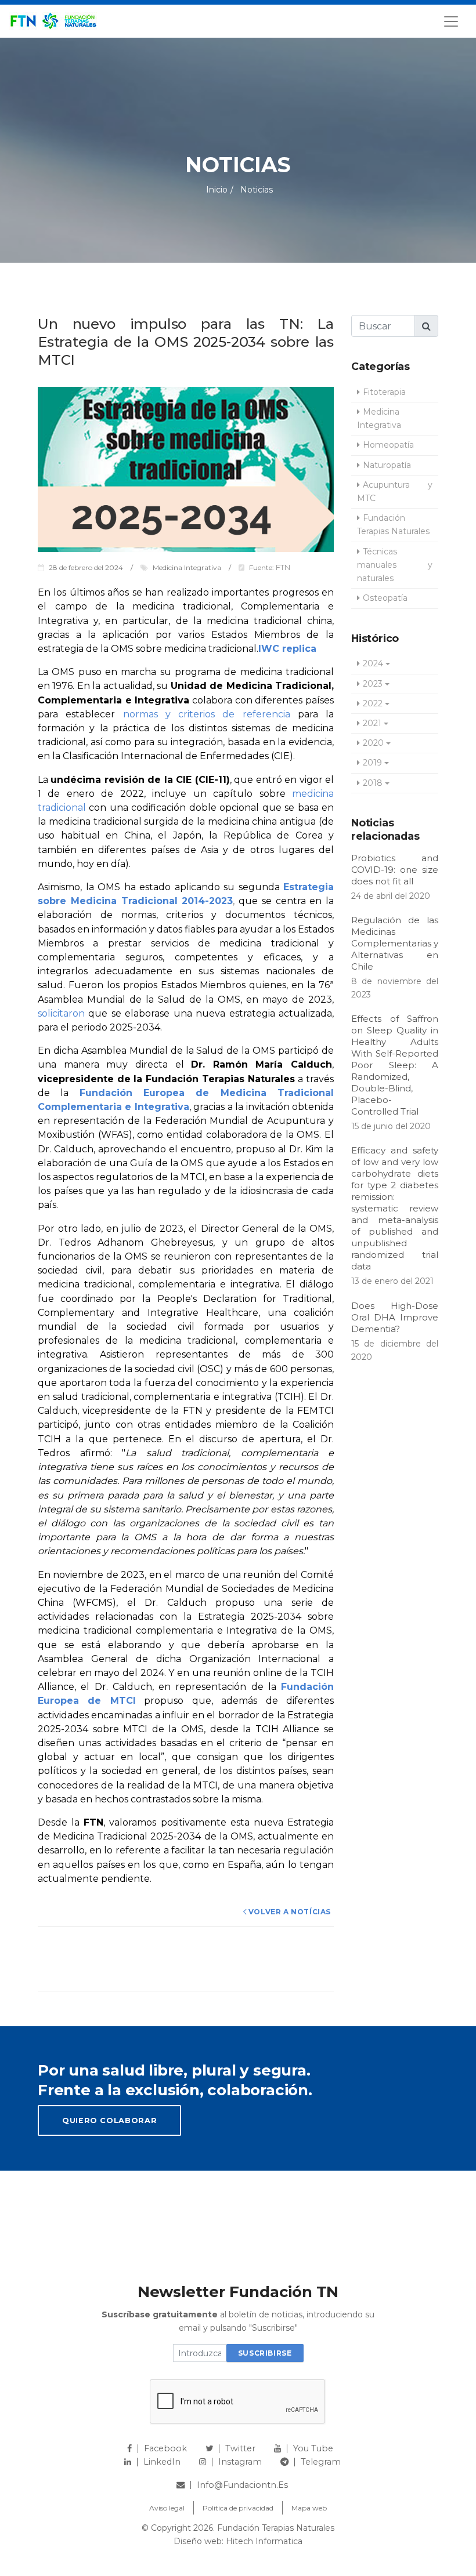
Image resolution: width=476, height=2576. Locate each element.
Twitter (240, 2448)
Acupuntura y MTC (395, 491)
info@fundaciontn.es (242, 2485)
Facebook (165, 2448)
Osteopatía (385, 598)
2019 (372, 763)
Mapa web (309, 2508)
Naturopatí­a (387, 465)
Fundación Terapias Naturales (393, 525)
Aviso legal (167, 2508)
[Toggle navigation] (451, 21)
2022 (373, 703)
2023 (373, 684)
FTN (283, 567)
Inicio (217, 190)
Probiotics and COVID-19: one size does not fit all (395, 870)
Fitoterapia (384, 392)
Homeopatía (388, 445)
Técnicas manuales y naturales (395, 565)
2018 (373, 783)
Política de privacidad (238, 2508)
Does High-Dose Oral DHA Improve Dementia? (395, 1317)
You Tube (313, 2448)
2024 (373, 663)
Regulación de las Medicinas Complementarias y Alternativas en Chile (395, 943)
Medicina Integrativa (379, 418)
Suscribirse (265, 2353)
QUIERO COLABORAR (109, 2120)
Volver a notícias (290, 1912)
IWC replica (287, 649)
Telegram (321, 2462)
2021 (372, 723)
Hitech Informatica (264, 2541)
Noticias (255, 190)
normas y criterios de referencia (207, 714)
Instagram (240, 2462)
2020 (373, 743)
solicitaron (61, 1013)
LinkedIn (162, 2462)
